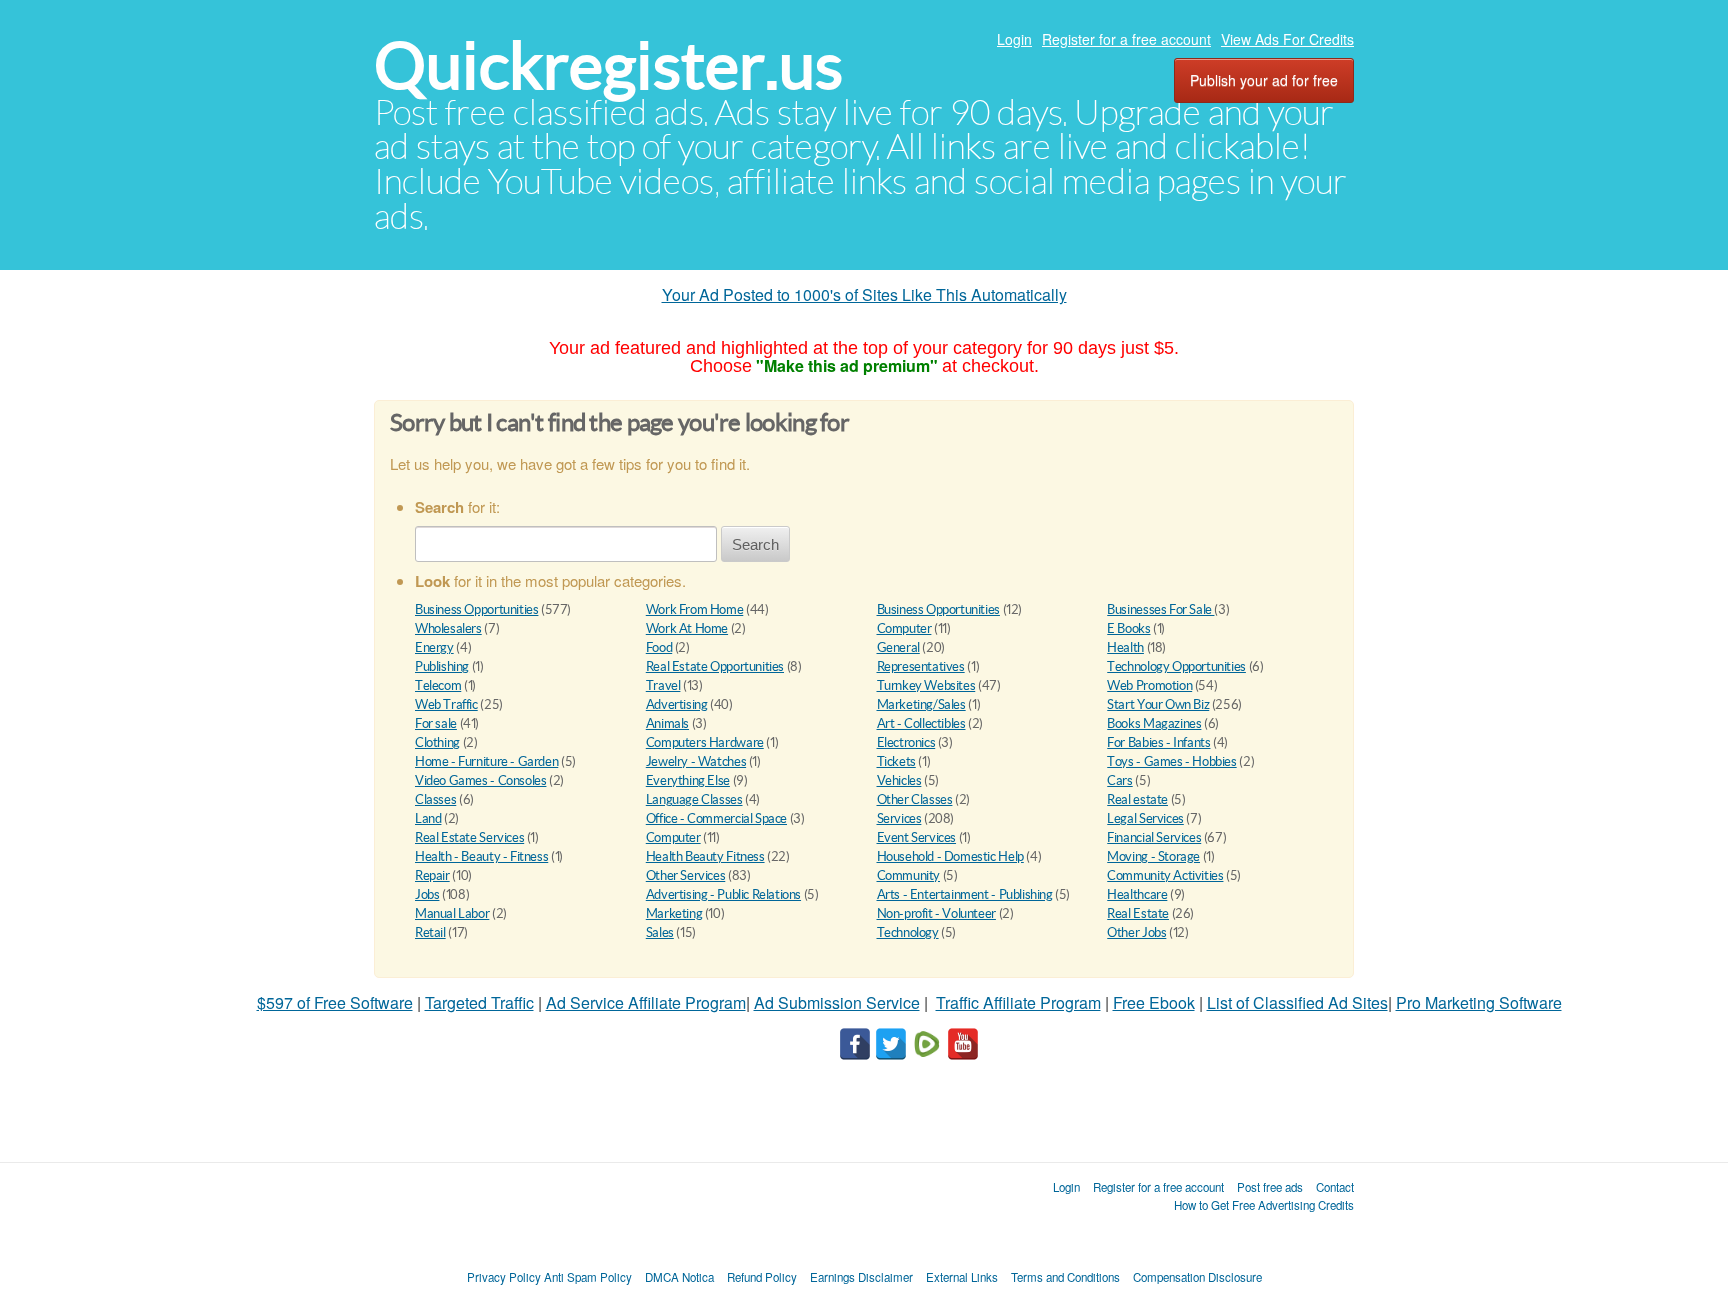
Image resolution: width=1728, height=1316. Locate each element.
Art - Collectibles (921, 723)
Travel (663, 685)
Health (1125, 647)
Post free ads (1270, 1187)
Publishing (442, 666)
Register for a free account (1126, 39)
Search (755, 544)
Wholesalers (448, 628)
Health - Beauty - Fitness (481, 856)
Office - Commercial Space (716, 818)
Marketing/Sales (921, 704)
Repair (432, 875)
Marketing (674, 913)
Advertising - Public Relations (723, 894)
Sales (660, 932)
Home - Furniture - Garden (486, 761)
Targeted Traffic (479, 1002)
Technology (908, 932)
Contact (1335, 1187)
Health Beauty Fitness (705, 856)
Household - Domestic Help (950, 856)
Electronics (906, 742)
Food (659, 647)
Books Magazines (1154, 723)
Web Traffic (446, 704)
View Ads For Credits (1287, 39)
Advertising (677, 704)
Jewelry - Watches (696, 761)
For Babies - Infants (1158, 742)
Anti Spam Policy (588, 1277)
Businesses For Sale (1160, 609)
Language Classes (694, 799)
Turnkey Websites (926, 685)
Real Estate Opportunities (715, 666)
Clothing (437, 742)
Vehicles (899, 780)
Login (1014, 39)
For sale (436, 723)
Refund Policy (762, 1277)
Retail (430, 932)
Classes (435, 799)
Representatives (921, 666)
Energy (434, 647)
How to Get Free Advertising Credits (1264, 1205)
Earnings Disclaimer (861, 1277)
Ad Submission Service (837, 1002)
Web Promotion (1149, 685)
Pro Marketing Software (1479, 1002)
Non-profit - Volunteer (936, 913)
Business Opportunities (476, 609)
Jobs (427, 894)
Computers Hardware (705, 742)
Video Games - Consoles (480, 780)
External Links (962, 1277)
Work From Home (695, 609)
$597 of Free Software (335, 1002)
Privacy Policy (504, 1277)
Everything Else (688, 780)
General (898, 647)
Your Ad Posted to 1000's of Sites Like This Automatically (864, 294)
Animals (667, 723)
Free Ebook (1154, 1002)
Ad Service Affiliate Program (646, 1002)
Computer (904, 628)
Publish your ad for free (1264, 80)
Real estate (1137, 799)
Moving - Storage (1153, 856)
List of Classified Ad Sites (1297, 1002)
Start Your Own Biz (1158, 704)
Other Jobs (1136, 932)
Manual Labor (452, 913)
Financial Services (1154, 837)
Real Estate (1138, 913)
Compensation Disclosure (1197, 1277)
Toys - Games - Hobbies (1171, 761)
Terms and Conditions (1065, 1277)
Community (909, 875)
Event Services (917, 837)
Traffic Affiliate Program (1018, 1002)
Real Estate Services (469, 837)
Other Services (686, 875)
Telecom (438, 685)
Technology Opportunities (1176, 666)
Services (899, 818)
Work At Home (687, 628)
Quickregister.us (608, 65)
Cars (1119, 780)
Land (428, 818)
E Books (1128, 628)
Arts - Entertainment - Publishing (965, 894)
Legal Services (1145, 818)
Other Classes (915, 799)
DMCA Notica (679, 1277)
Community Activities (1165, 875)
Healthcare (1137, 894)
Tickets (896, 761)
